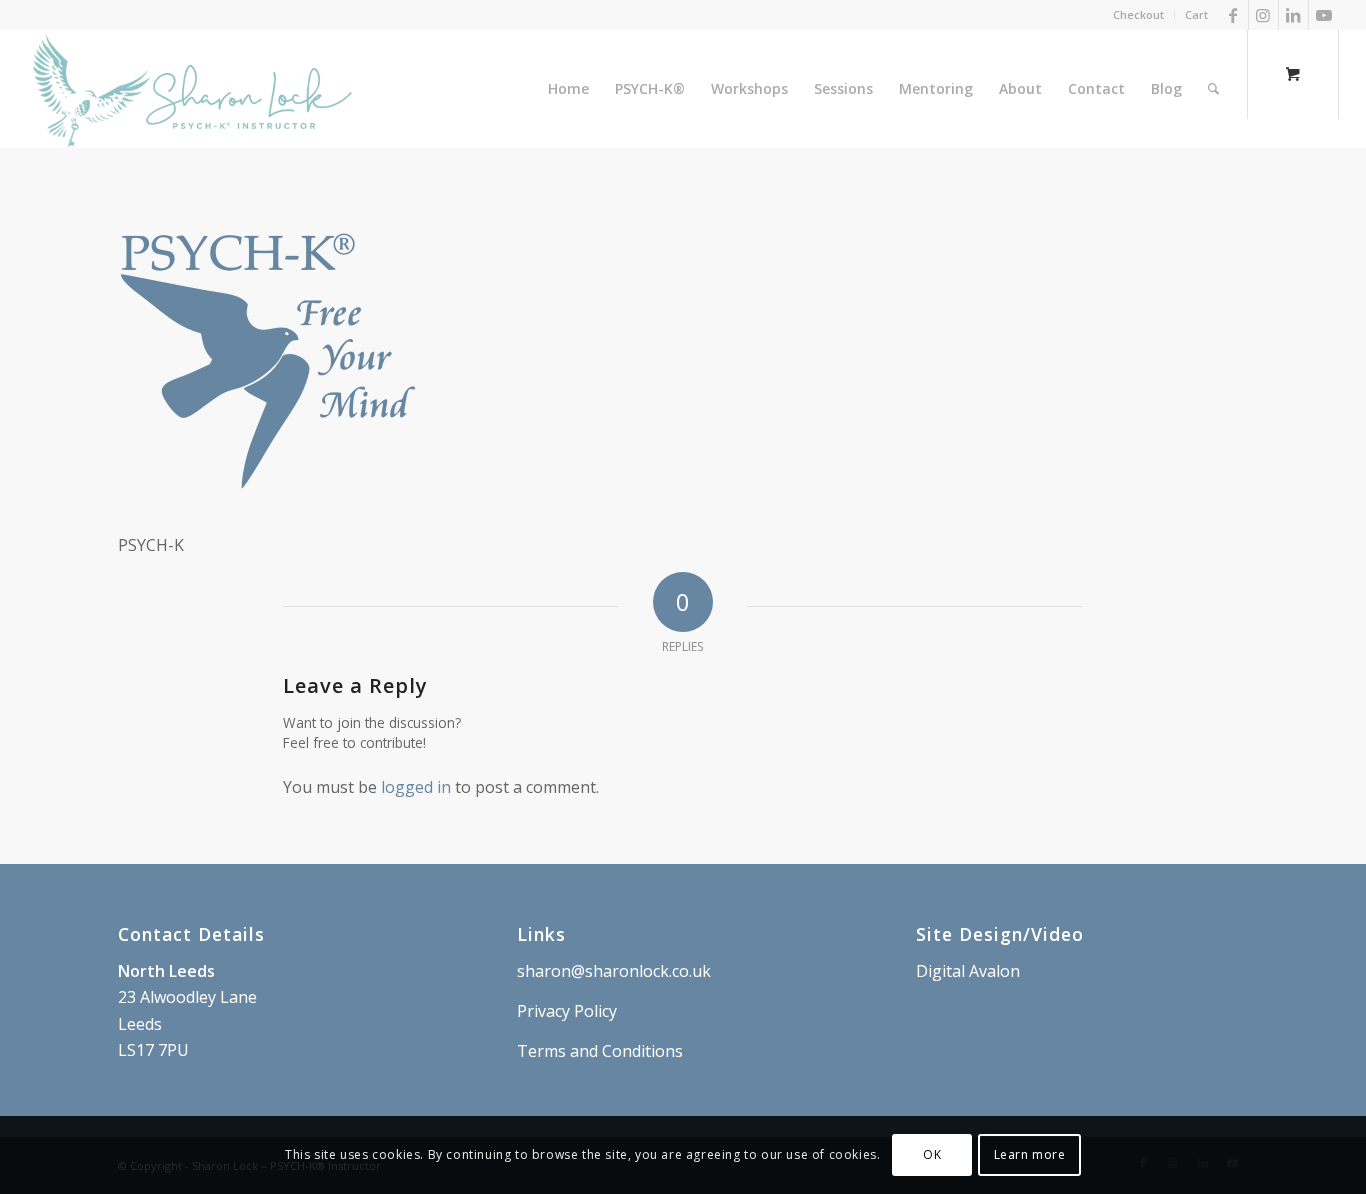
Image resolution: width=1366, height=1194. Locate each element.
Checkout (1138, 14)
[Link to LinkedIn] (1293, 15)
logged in (416, 787)
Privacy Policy (567, 1011)
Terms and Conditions (600, 1051)
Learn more (1030, 1154)
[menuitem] (1139, 15)
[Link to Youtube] (1324, 15)
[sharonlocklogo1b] (192, 89)
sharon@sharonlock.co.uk (614, 971)
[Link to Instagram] (1263, 15)
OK (932, 1154)
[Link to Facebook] (1233, 15)
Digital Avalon (968, 971)
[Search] (1213, 89)
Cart (1196, 14)
